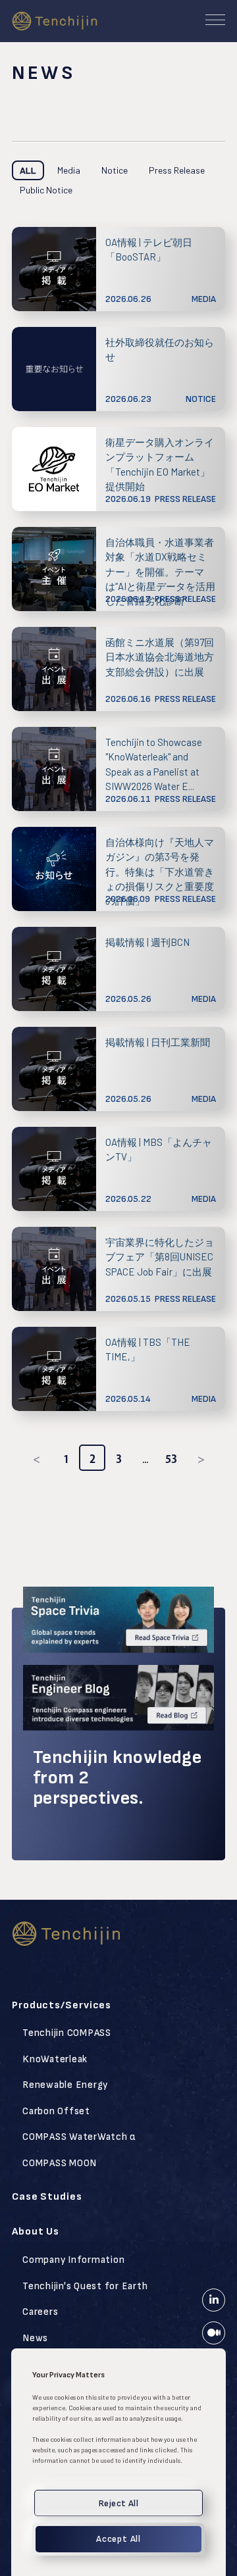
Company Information (73, 2260)
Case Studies (47, 2197)
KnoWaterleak (55, 2059)
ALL (28, 170)
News (35, 2338)
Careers (40, 2312)
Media (69, 170)
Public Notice (46, 190)
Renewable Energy (65, 2085)
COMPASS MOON (60, 2163)
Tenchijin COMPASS (67, 2033)
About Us (36, 2232)
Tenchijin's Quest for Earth (85, 2286)
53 (171, 1459)
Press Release (177, 170)
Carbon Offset (56, 2111)
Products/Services (62, 2005)
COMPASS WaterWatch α (79, 2137)
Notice (115, 170)
